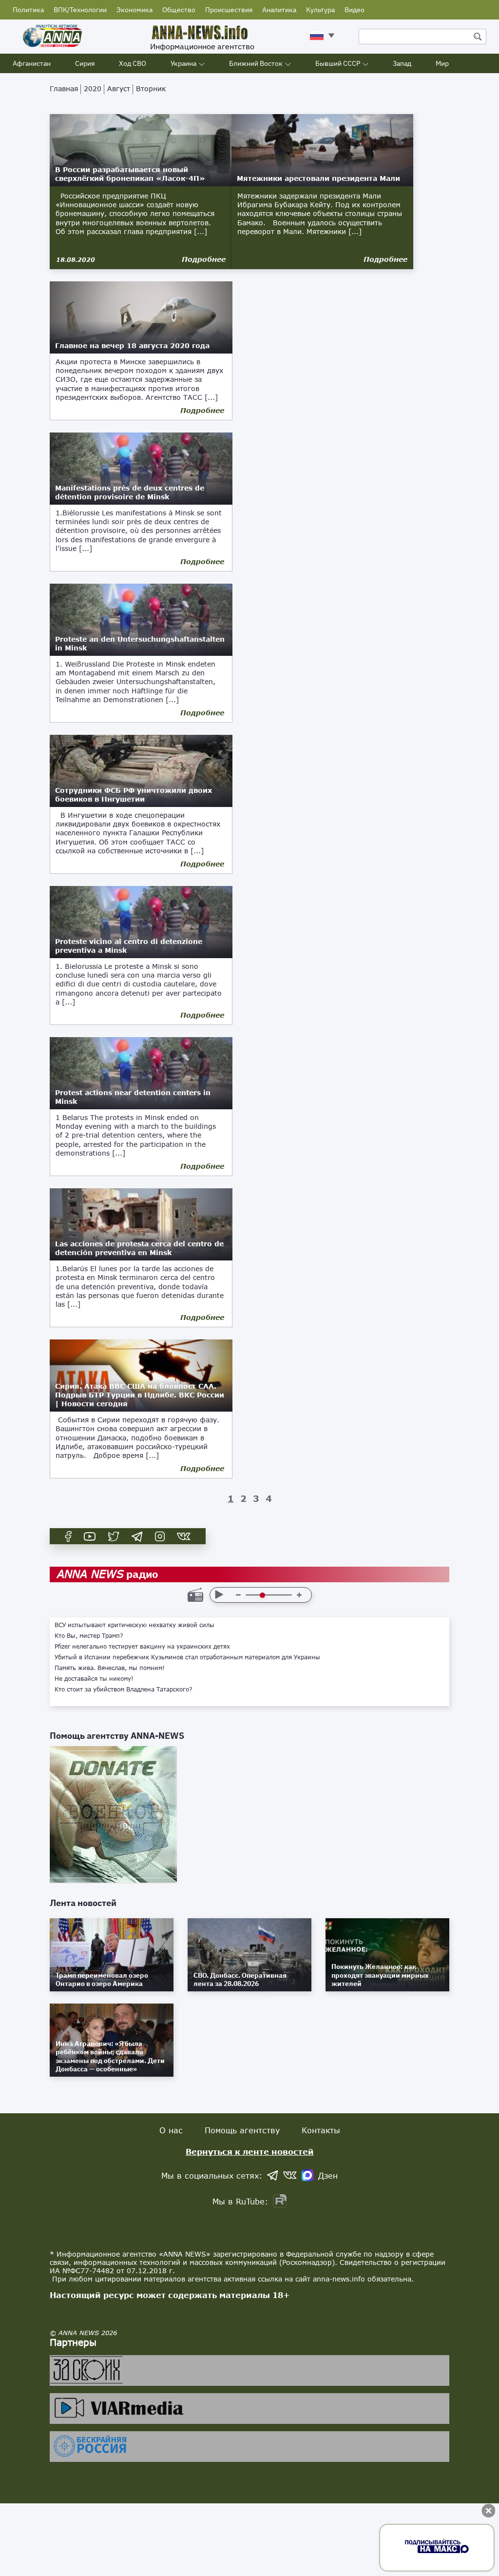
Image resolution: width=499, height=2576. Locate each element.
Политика (28, 10)
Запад (402, 63)
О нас (171, 2130)
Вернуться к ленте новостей (250, 2152)
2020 (93, 88)
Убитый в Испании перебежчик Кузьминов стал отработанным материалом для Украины (187, 1657)
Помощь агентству (242, 2130)
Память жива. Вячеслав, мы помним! (110, 1668)
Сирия (85, 63)
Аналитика (279, 10)
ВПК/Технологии (80, 10)
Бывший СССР (338, 63)
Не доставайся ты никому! (94, 1679)
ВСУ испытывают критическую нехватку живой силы (134, 1625)
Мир (442, 63)
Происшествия (229, 10)
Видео (355, 10)
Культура (320, 10)
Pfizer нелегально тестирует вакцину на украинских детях (142, 1647)
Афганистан (32, 63)
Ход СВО (133, 63)
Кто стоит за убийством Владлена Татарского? (124, 1690)
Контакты (321, 2130)
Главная (64, 88)
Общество (179, 10)
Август (119, 88)
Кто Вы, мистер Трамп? (89, 1636)
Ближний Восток (256, 63)
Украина (183, 63)
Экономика (134, 10)
